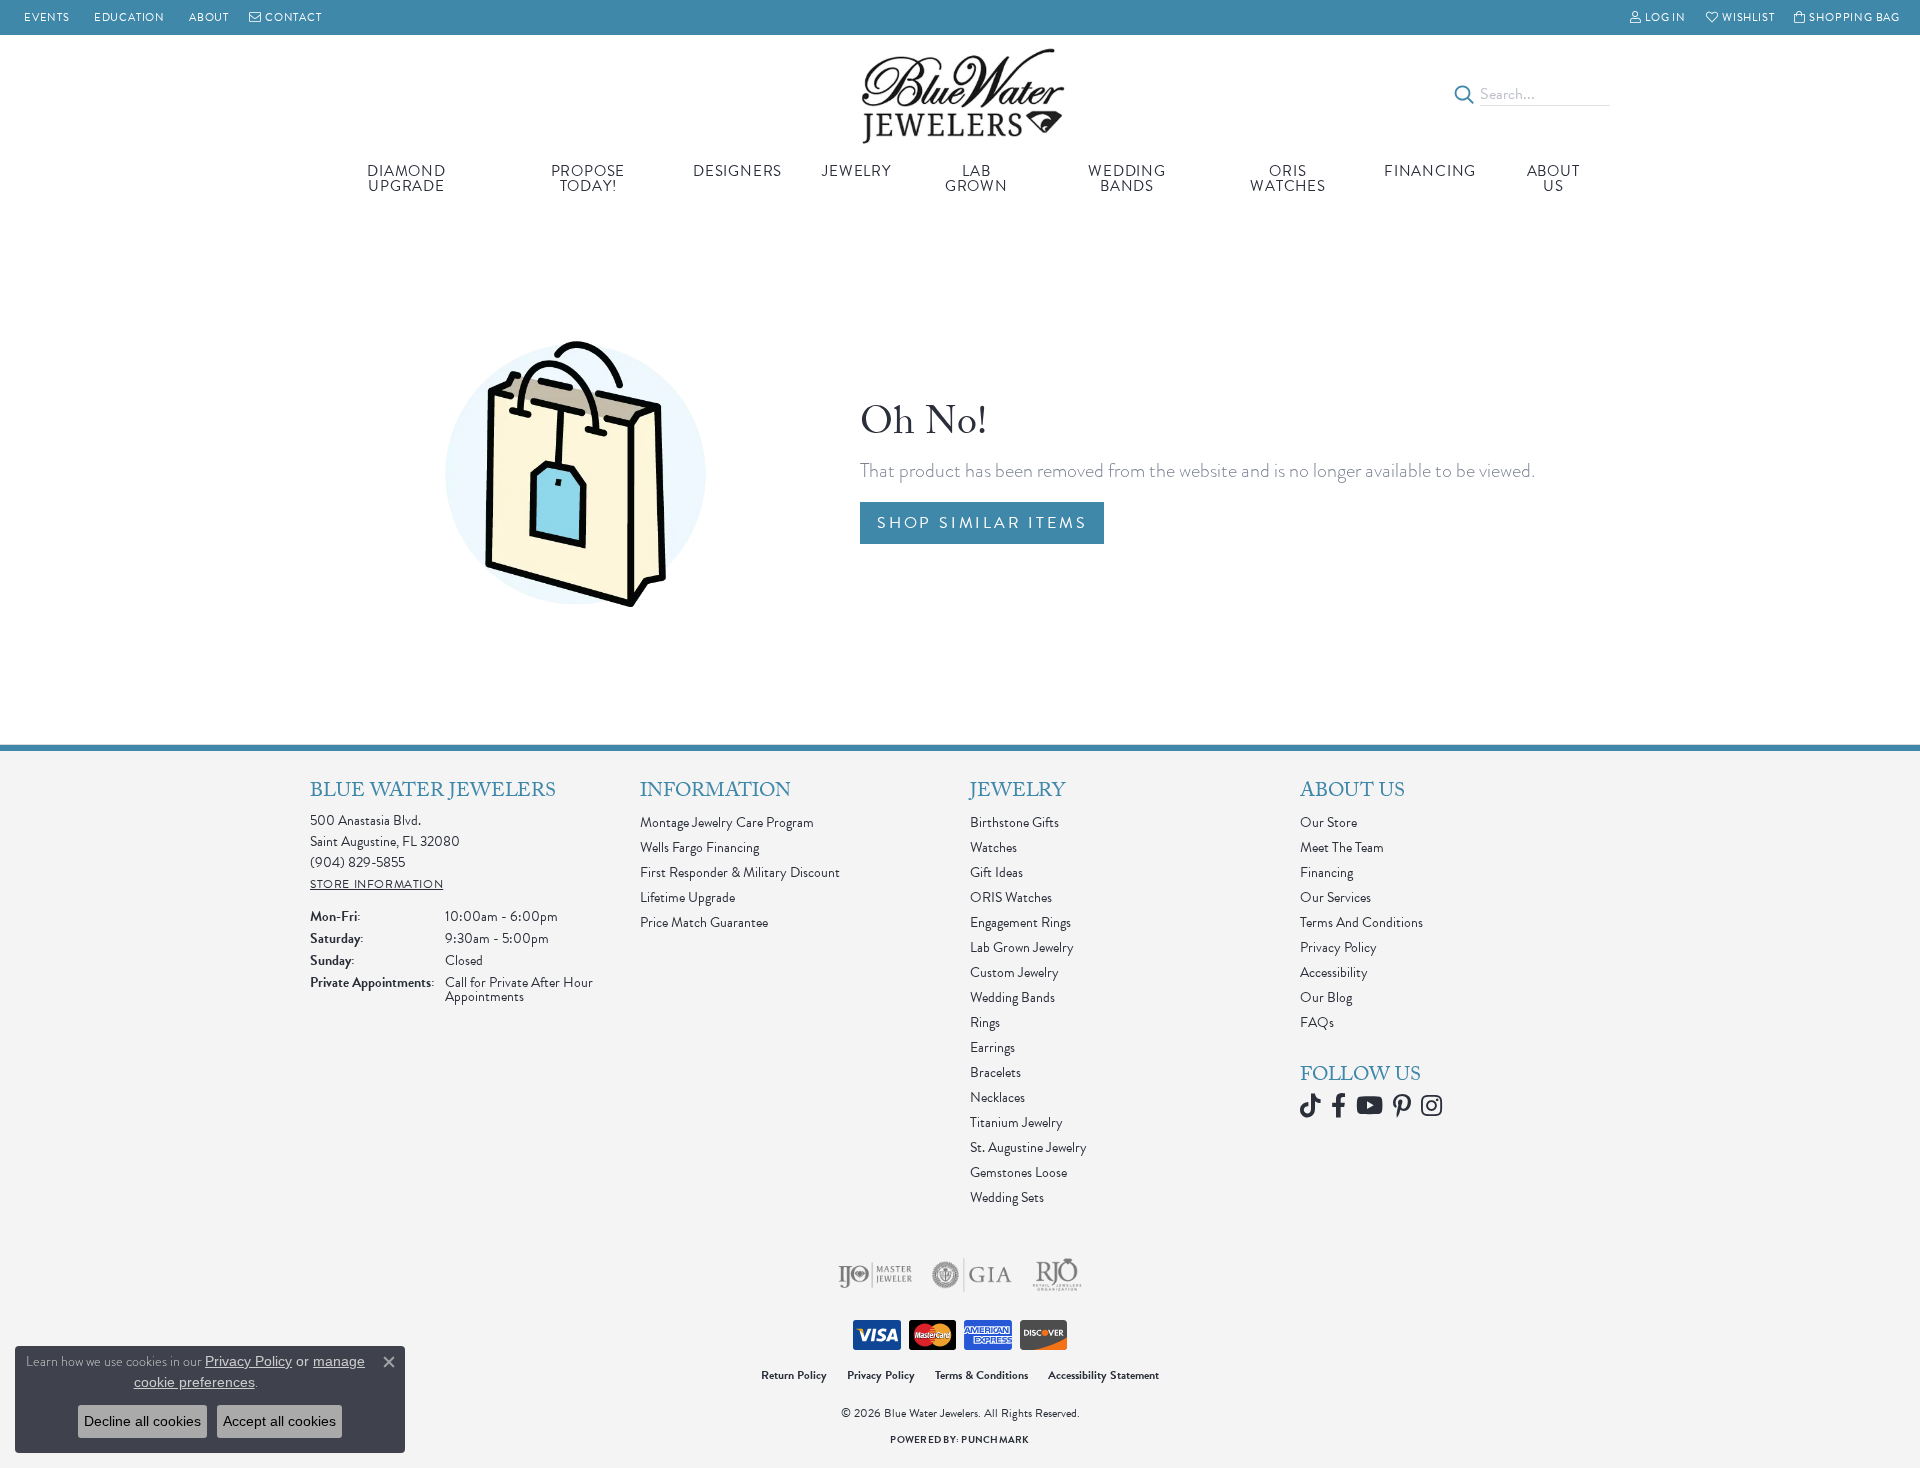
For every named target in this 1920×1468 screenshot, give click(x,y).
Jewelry (856, 171)
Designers (737, 171)
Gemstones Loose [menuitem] (1018, 1172)
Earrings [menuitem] (992, 1047)
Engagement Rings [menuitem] (1020, 922)
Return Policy (794, 1375)
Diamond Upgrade (406, 178)
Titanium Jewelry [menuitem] (1016, 1122)
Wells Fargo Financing (699, 847)
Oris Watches (1288, 178)
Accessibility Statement (1103, 1375)
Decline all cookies (142, 1421)
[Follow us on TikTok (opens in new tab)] (1310, 1106)
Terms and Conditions (1361, 922)
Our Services (1335, 897)
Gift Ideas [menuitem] (996, 872)
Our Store (1328, 822)
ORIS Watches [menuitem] (1011, 897)
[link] (45, 17)
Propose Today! (588, 178)
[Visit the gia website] (972, 1275)
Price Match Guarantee (704, 922)
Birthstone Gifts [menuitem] (1014, 822)
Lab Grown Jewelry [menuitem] (1022, 947)
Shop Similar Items (982, 523)
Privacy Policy (1338, 947)
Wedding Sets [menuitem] (1007, 1197)
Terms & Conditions (981, 1375)
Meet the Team (1342, 847)
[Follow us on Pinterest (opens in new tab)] (1402, 1106)
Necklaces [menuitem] (997, 1097)
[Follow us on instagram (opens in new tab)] (1431, 1106)
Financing (1430, 171)
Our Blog (1326, 997)
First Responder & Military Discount (740, 872)
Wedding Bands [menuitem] (1012, 997)
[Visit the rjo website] (1057, 1275)
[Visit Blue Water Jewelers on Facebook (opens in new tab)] (1338, 1106)
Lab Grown (976, 178)
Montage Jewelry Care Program (727, 822)
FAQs (1317, 1022)
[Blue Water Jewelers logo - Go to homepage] (960, 94)
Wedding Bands (1127, 178)
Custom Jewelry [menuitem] (1014, 972)
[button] (1658, 17)
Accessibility (1334, 972)
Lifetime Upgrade (687, 897)
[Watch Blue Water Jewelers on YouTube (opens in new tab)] (1369, 1106)
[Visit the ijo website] (875, 1275)
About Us (1553, 178)
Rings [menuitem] (985, 1022)
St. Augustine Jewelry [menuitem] (1028, 1147)
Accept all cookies (279, 1421)
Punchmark (995, 1439)
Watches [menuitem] (993, 847)
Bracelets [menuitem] (995, 1072)
